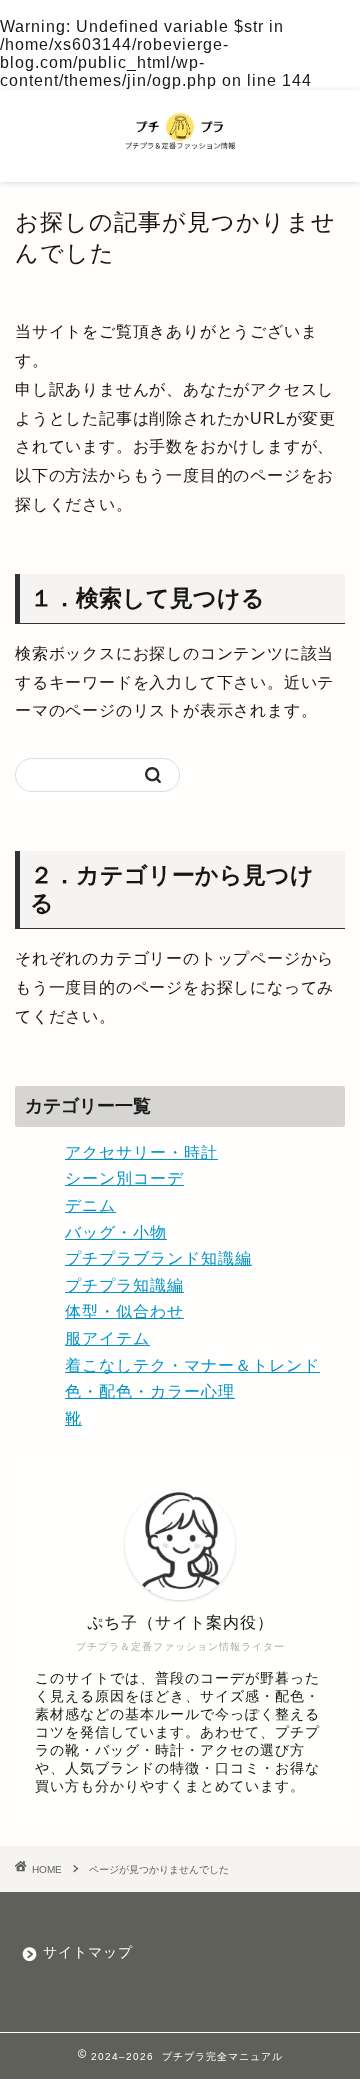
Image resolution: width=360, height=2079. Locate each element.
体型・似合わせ (124, 1311)
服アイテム (107, 1338)
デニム (90, 1205)
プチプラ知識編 (124, 1285)
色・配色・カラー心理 (150, 1391)
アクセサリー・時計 (141, 1152)
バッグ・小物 (116, 1232)
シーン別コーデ (124, 1178)
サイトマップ (88, 1952)
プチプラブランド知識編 (158, 1258)
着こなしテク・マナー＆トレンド (192, 1365)
